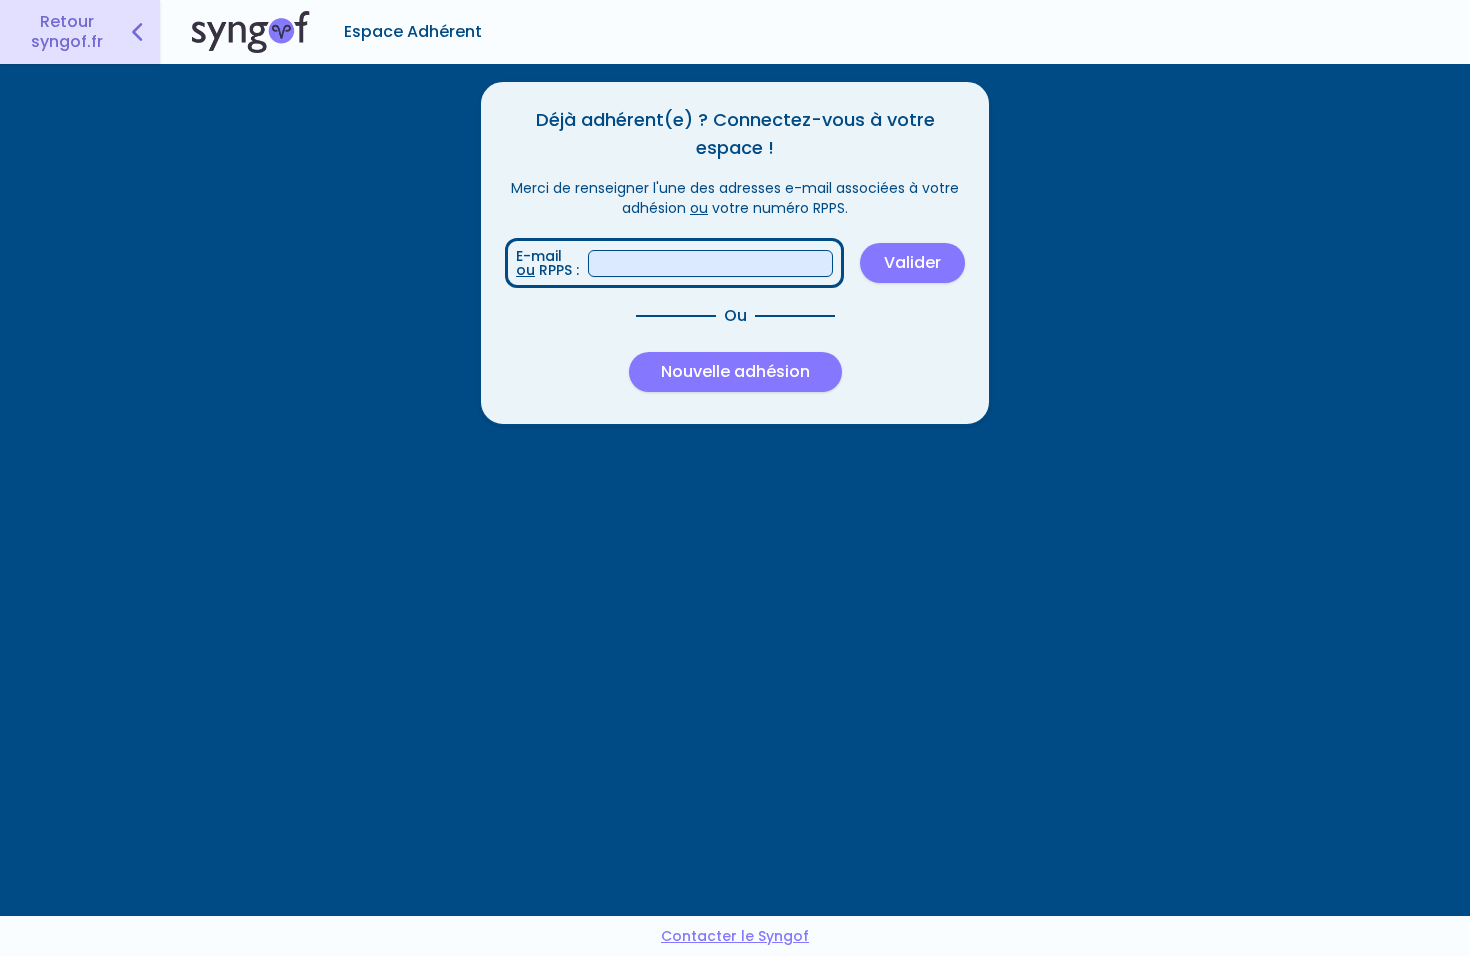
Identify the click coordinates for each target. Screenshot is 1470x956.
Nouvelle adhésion (735, 371)
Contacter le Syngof (735, 936)
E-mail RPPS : (547, 263)
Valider (912, 262)
